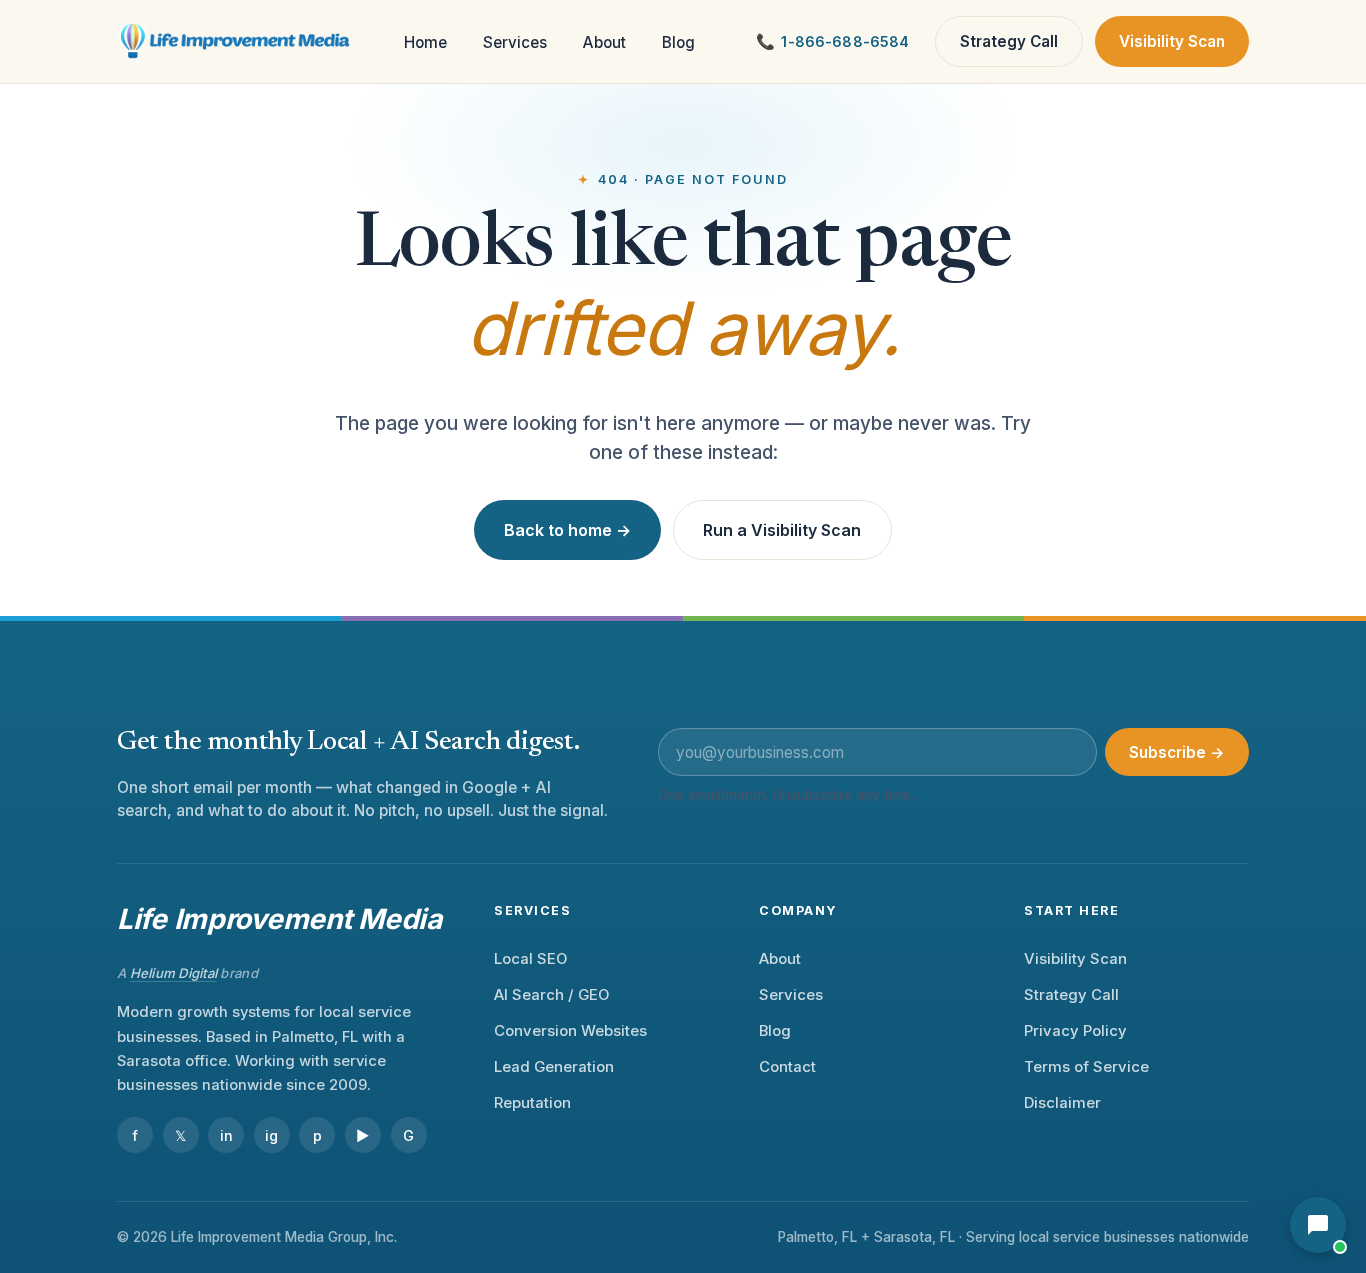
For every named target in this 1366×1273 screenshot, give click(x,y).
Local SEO (530, 959)
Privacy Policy (1075, 1031)
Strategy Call (1009, 41)
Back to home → (567, 530)
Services (515, 42)
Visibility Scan (1172, 41)
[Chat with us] (1318, 1225)
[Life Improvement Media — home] (236, 42)
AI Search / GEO (551, 995)
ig (271, 1135)
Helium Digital (174, 973)
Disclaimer (1062, 1103)
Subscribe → (1177, 752)
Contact (787, 1067)
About (604, 42)
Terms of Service (1086, 1067)
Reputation (532, 1103)
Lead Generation (554, 1067)
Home (425, 42)
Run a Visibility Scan (782, 530)
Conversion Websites (570, 1031)
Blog (678, 42)
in (226, 1135)
